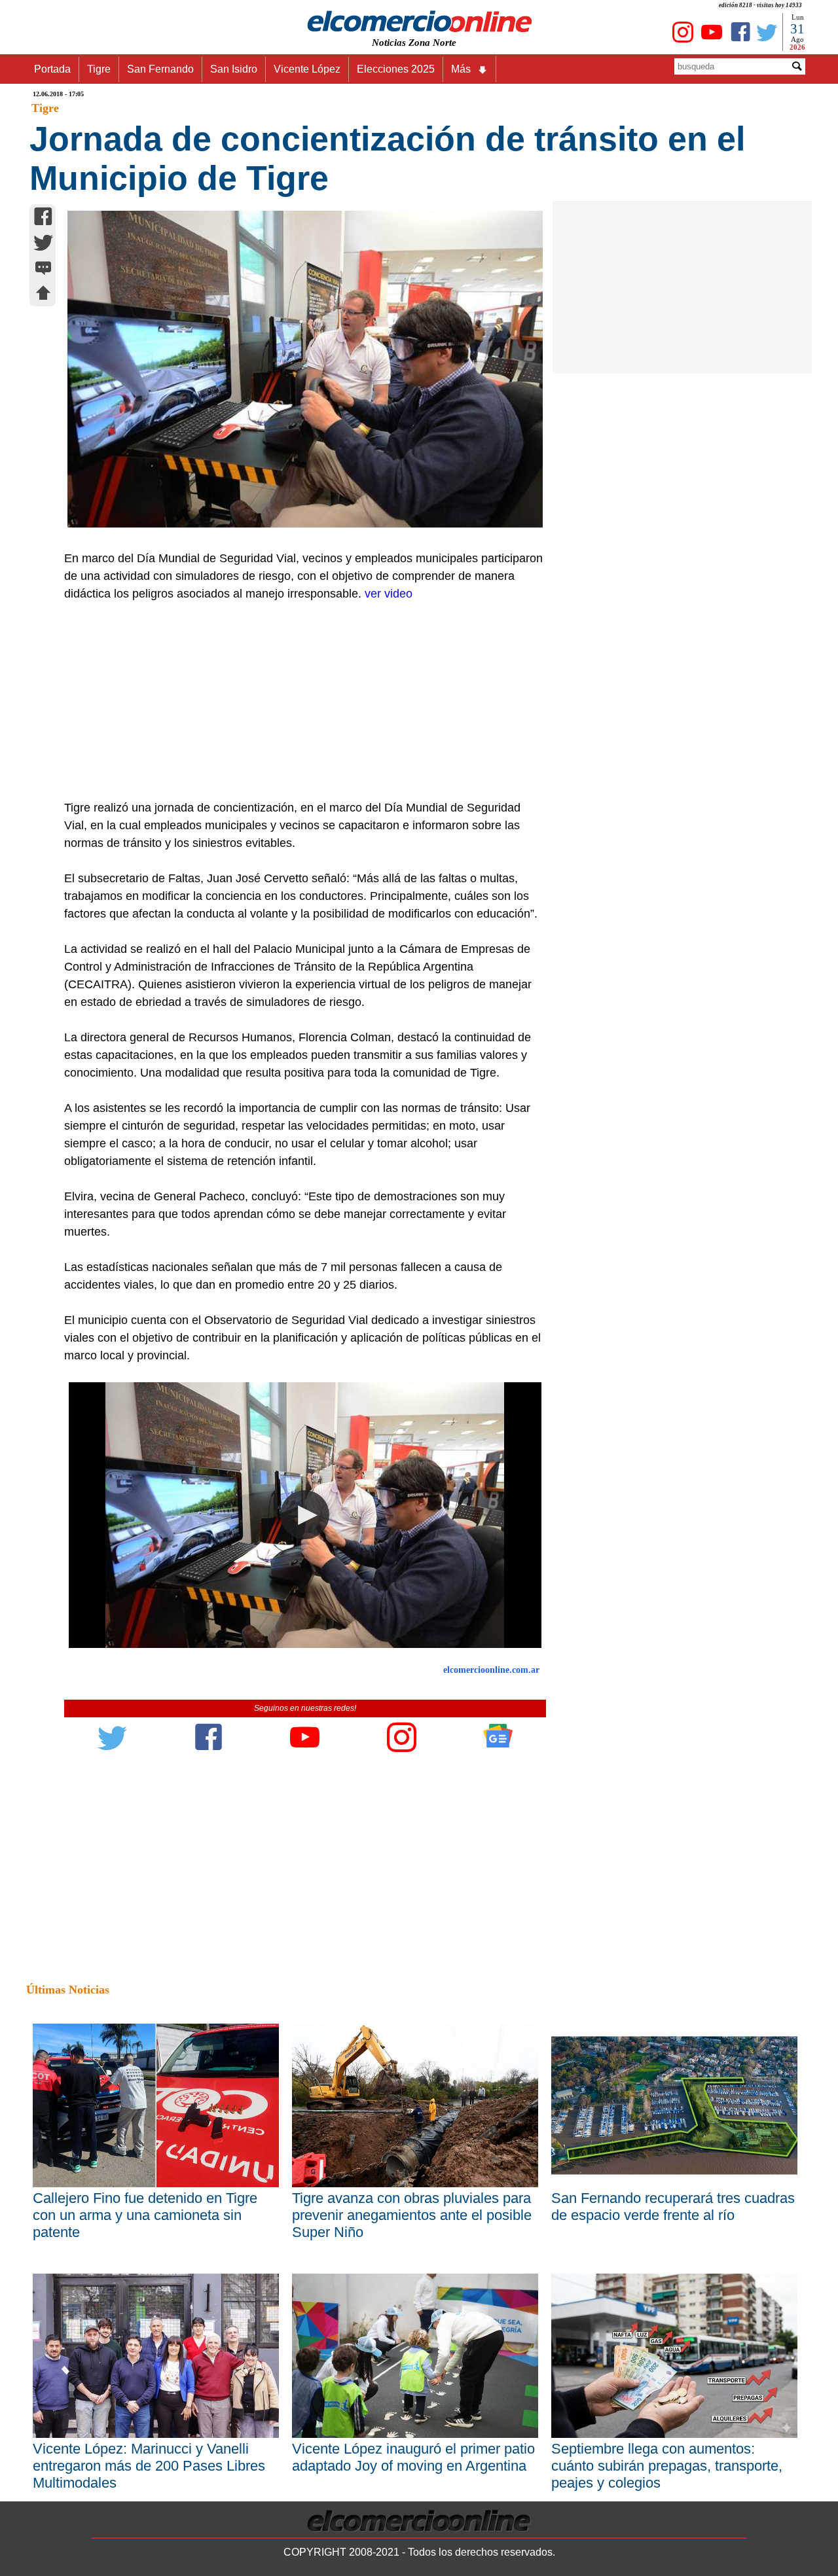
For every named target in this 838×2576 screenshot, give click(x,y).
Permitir (522, 75)
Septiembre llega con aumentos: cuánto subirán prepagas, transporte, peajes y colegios (667, 2466)
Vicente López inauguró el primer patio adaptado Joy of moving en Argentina (413, 2457)
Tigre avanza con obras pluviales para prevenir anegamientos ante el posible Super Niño (412, 2215)
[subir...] (43, 295)
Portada (52, 69)
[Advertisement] (298, 701)
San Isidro (234, 69)
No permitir (456, 75)
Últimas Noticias (68, 1990)
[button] (305, 1515)
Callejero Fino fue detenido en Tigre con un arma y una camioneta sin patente (145, 2215)
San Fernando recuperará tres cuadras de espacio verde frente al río (673, 2207)
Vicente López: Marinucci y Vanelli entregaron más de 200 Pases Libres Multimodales (149, 2466)
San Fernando (160, 69)
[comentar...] (43, 269)
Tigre (99, 69)
